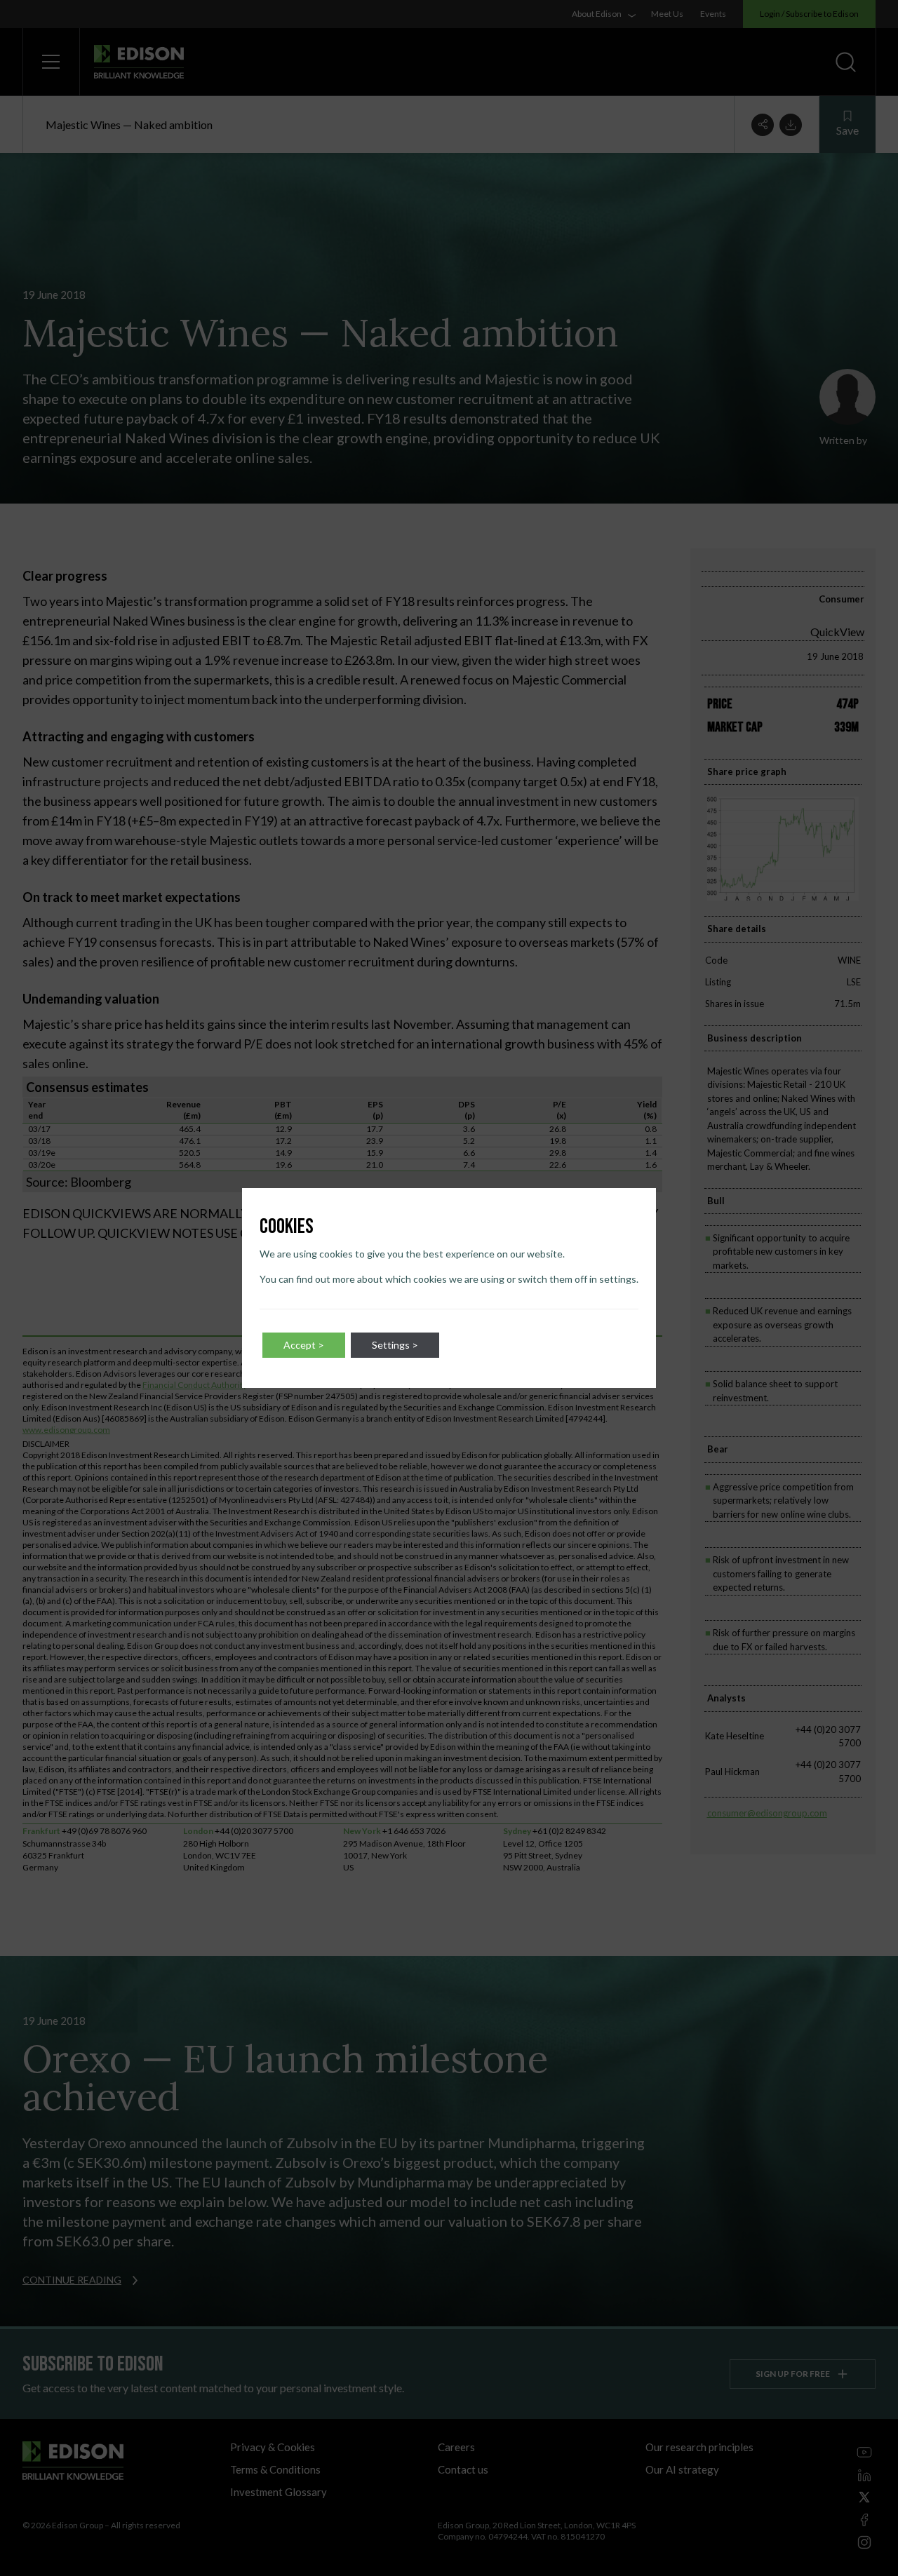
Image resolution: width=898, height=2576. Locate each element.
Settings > (395, 1345)
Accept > (304, 1345)
